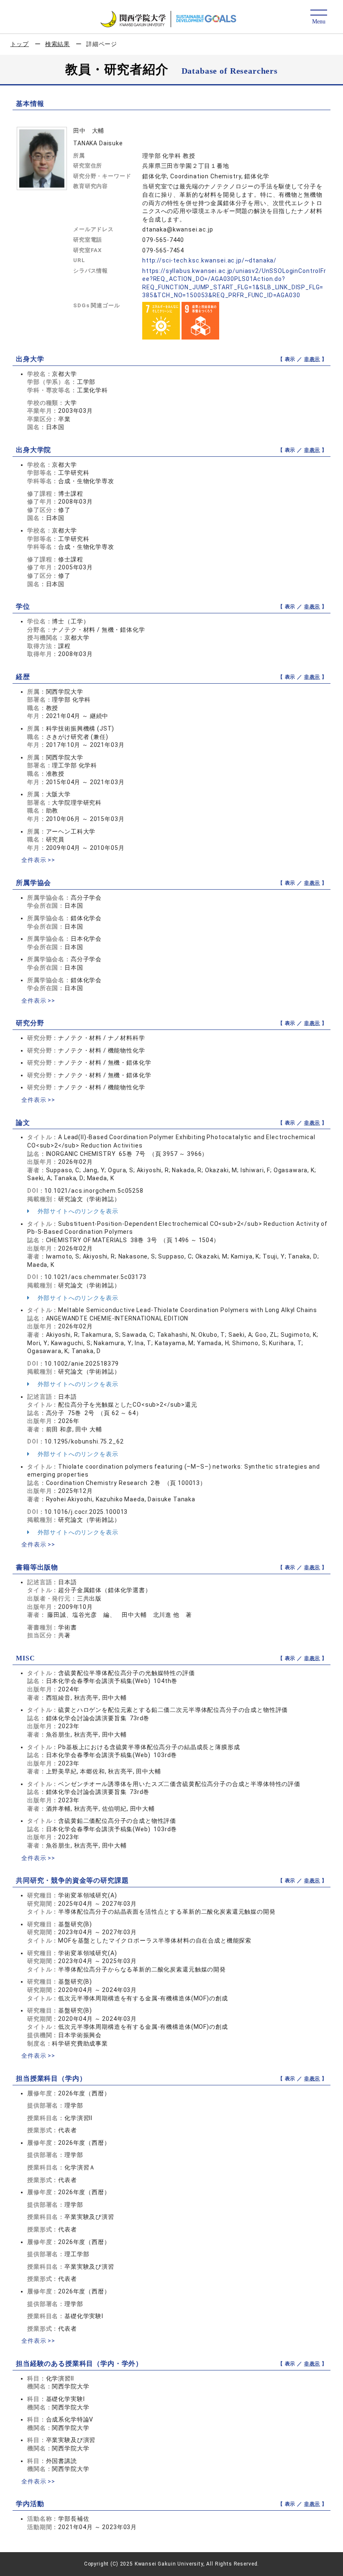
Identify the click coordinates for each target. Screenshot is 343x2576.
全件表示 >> (38, 860)
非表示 (312, 359)
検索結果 (58, 44)
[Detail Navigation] (319, 17)
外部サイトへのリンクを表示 (77, 1211)
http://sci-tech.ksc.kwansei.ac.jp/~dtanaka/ (209, 260)
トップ (20, 44)
